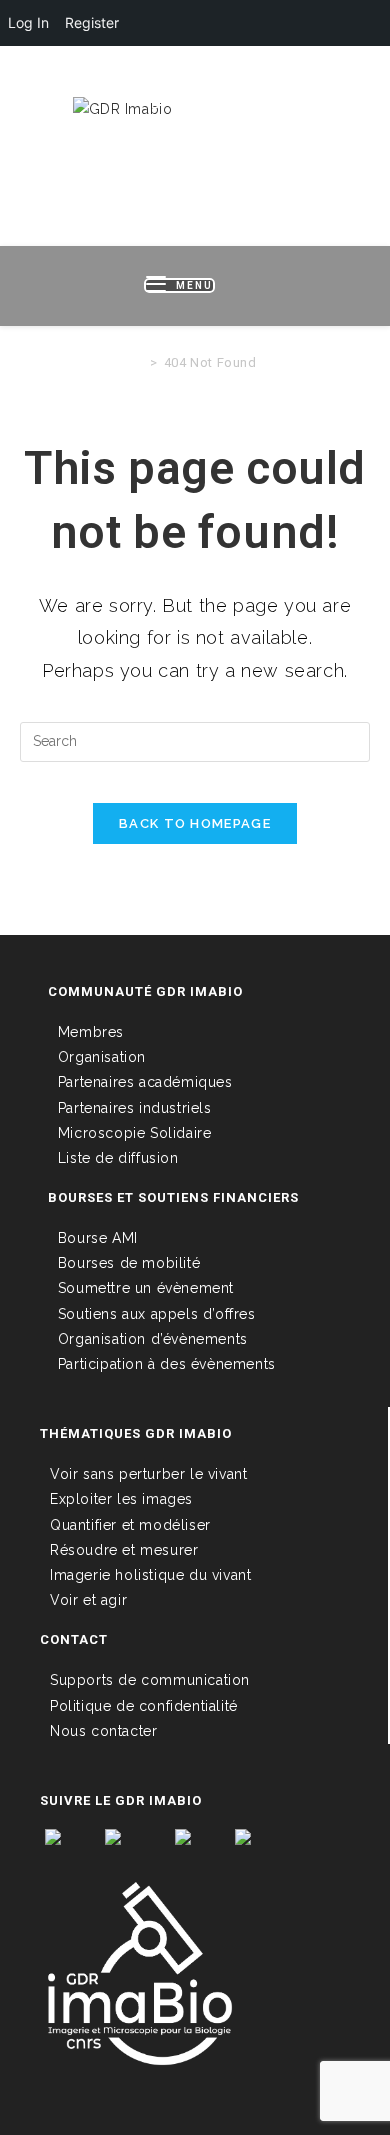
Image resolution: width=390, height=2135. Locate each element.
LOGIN (84, 78)
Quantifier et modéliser (130, 1525)
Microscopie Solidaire (135, 1133)
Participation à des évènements (167, 1364)
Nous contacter (103, 1731)
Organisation (102, 1057)
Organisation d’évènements (153, 1339)
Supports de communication (150, 1680)
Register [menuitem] (92, 22)
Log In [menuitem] (28, 22)
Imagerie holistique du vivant (150, 1575)
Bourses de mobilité (129, 1263)
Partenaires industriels (135, 1108)
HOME (23, 78)
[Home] (138, 362)
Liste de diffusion (118, 1158)
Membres (91, 1032)
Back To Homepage (195, 823)
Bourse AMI (98, 1238)
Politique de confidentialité (144, 1706)
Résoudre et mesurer (124, 1550)
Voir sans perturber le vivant (148, 1474)
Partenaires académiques (145, 1082)
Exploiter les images (121, 1499)
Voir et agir (88, 1600)
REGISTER (157, 78)
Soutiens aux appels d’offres (157, 1314)
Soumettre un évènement (146, 1288)
